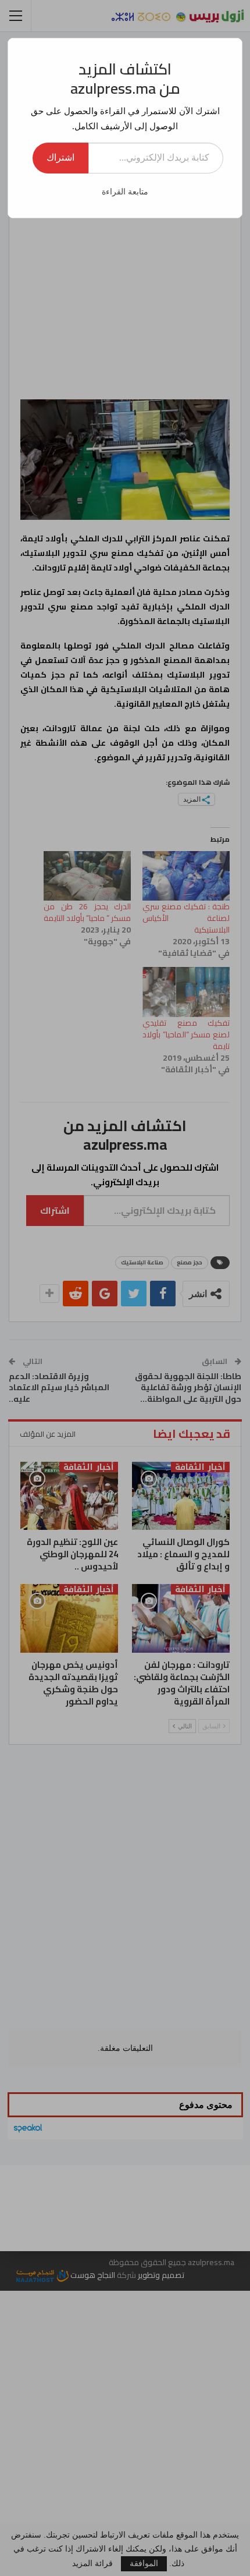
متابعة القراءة (125, 192)
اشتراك (60, 157)
